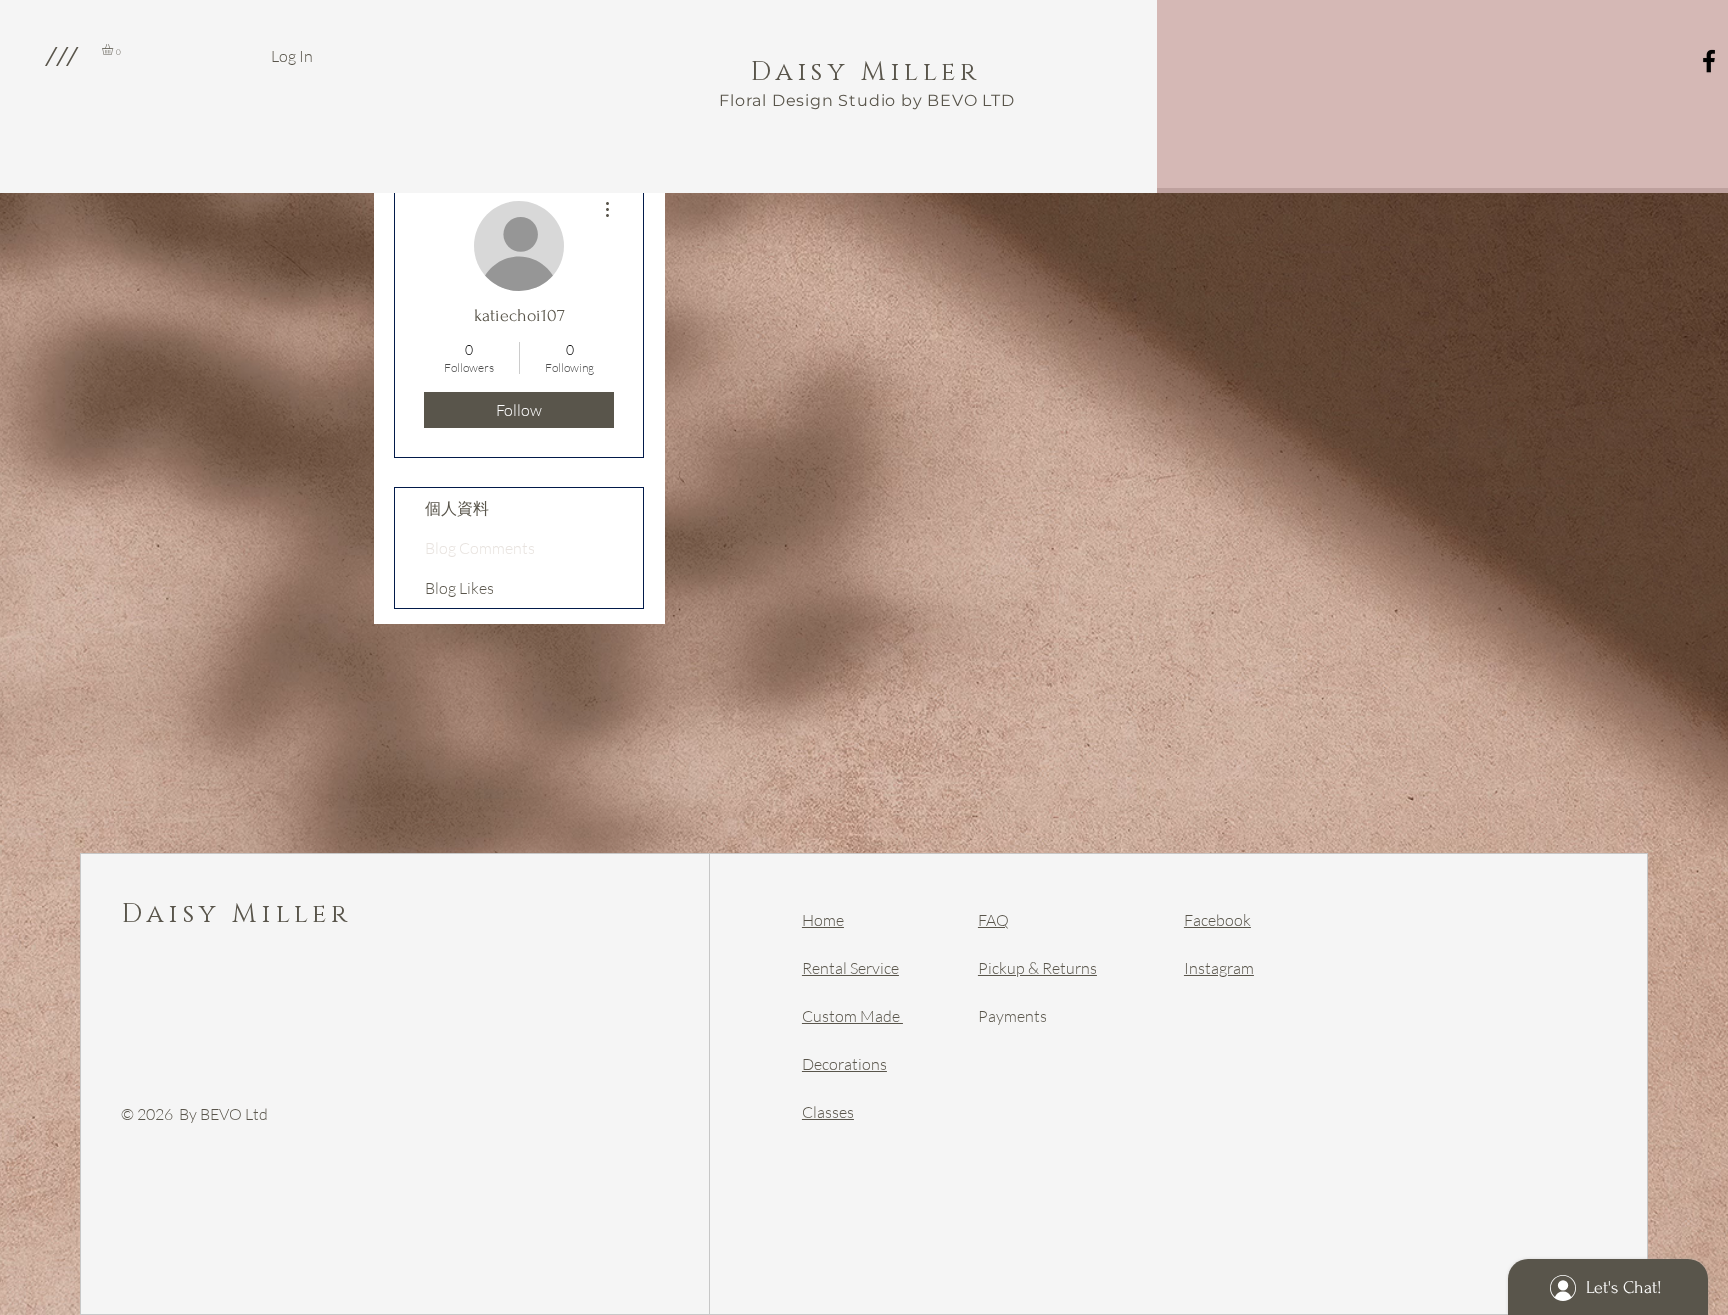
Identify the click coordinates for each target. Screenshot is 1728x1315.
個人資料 (457, 508)
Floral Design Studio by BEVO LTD (867, 100)
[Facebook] (1709, 61)
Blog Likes (459, 588)
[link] (114, 49)
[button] (60, 56)
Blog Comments (480, 548)
